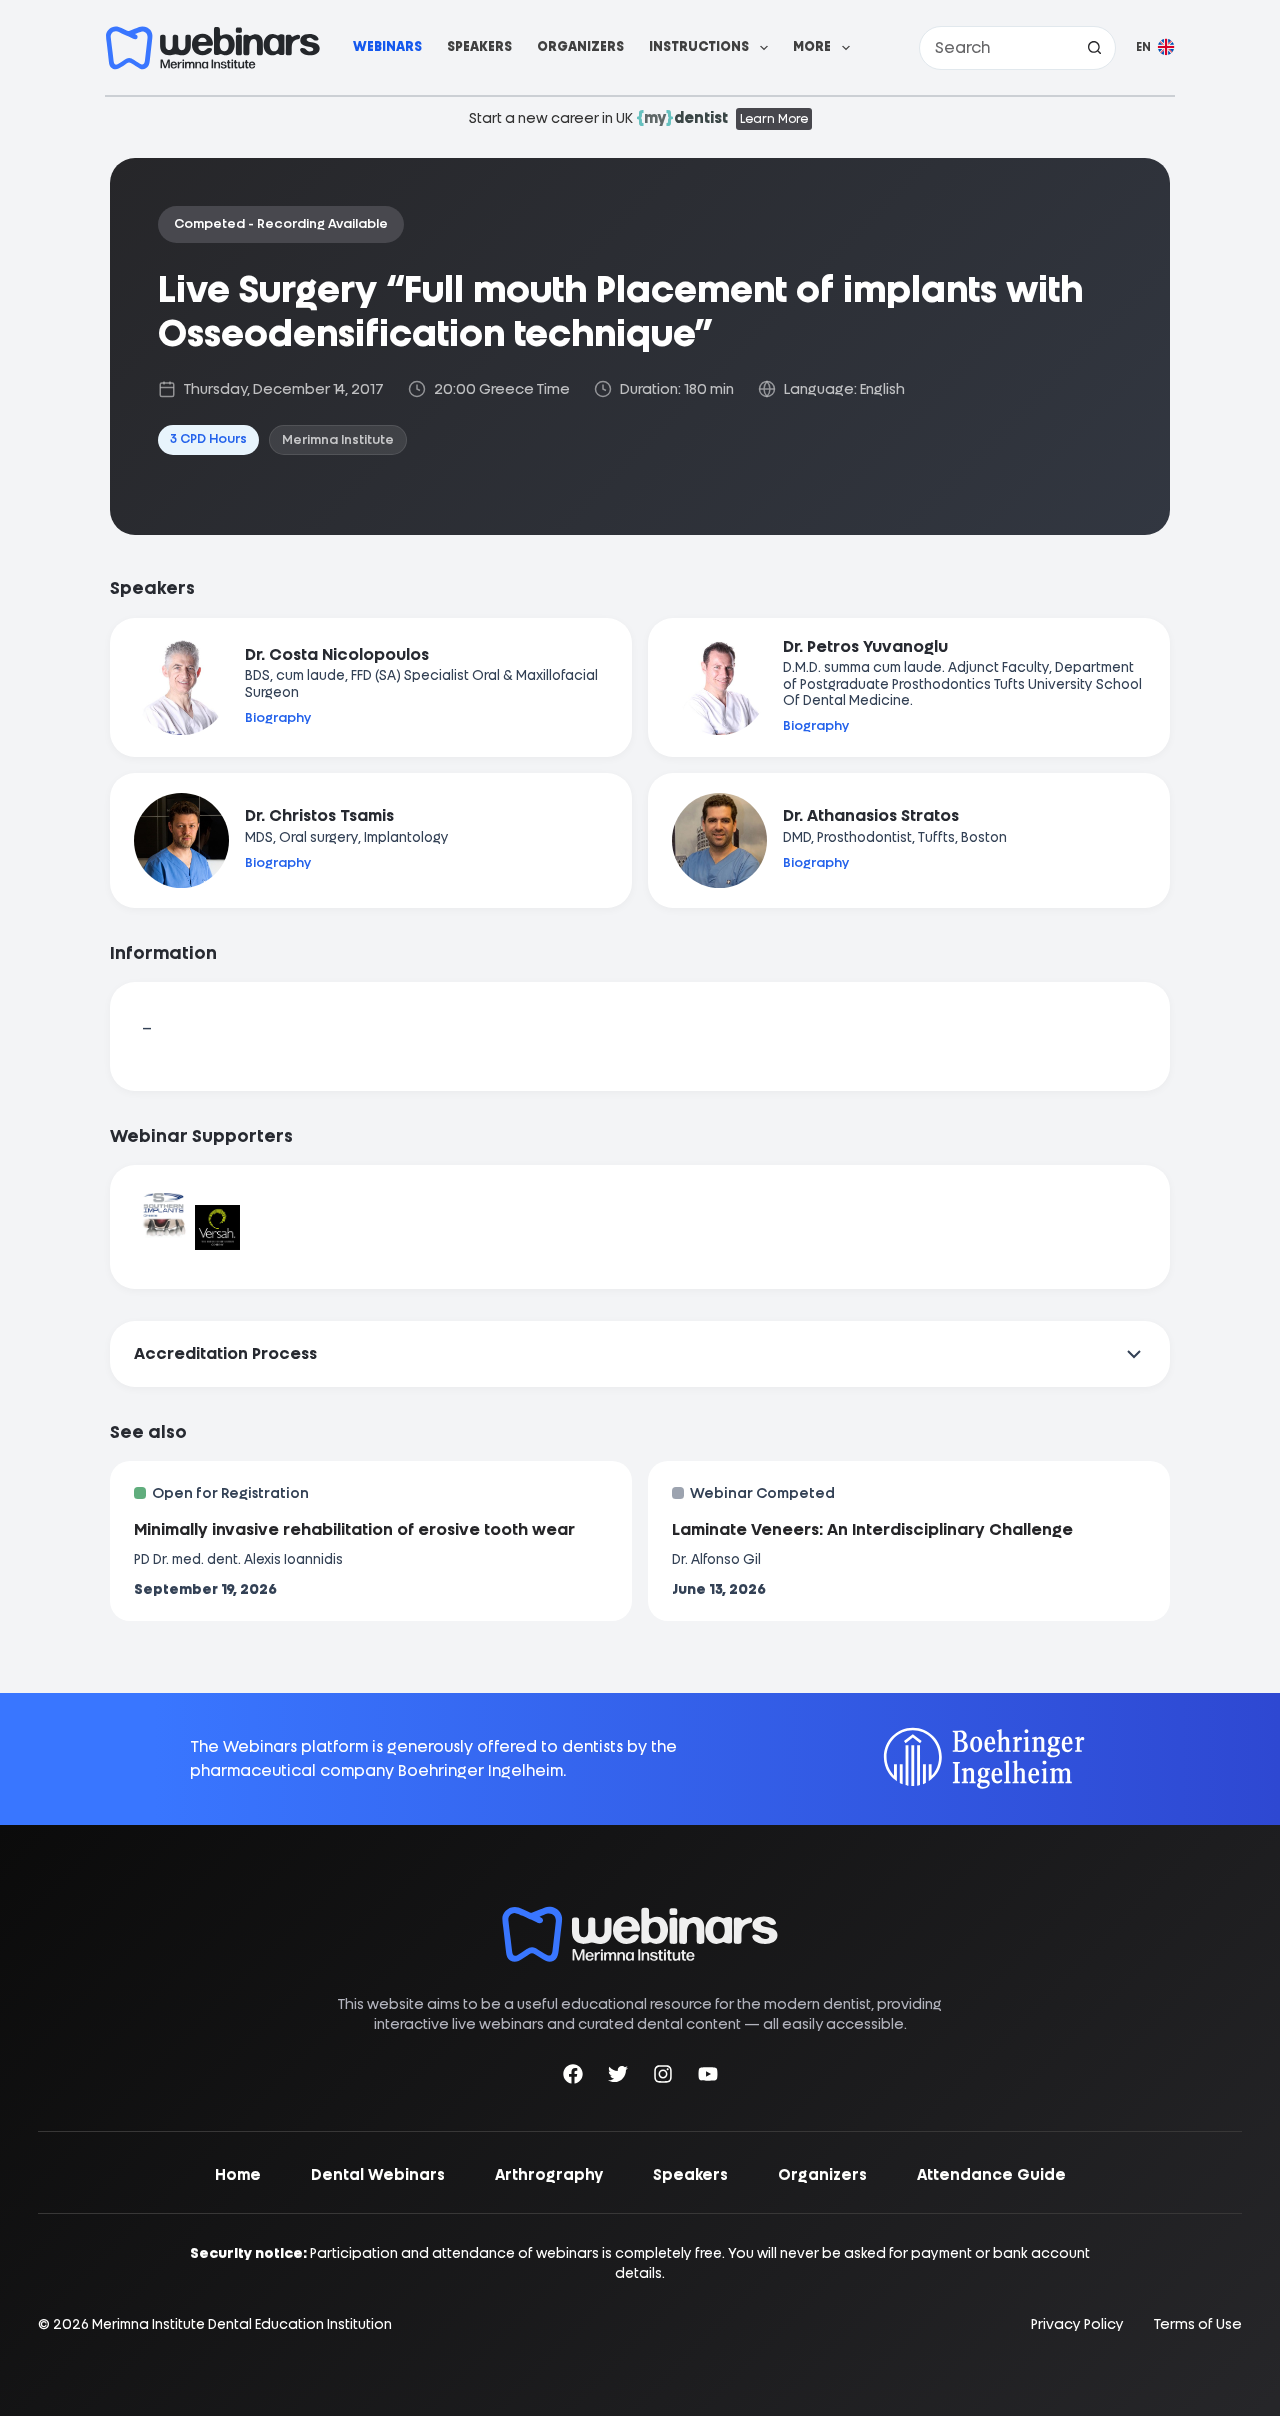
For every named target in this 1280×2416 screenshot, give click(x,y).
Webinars (387, 46)
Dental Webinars (378, 2175)
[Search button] (1094, 48)
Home (238, 2175)
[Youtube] (708, 2077)
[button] (1155, 48)
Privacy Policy (1077, 2324)
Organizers (580, 46)
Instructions (699, 46)
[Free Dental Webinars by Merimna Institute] (640, 1916)
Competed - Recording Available (281, 223)
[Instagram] (663, 2077)
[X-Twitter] (618, 2077)
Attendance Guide (991, 2175)
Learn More (774, 119)
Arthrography (549, 2175)
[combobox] (996, 48)
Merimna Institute (338, 439)
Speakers (479, 46)
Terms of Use (1198, 2324)
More (812, 46)
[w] (213, 48)
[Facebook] (573, 2077)
